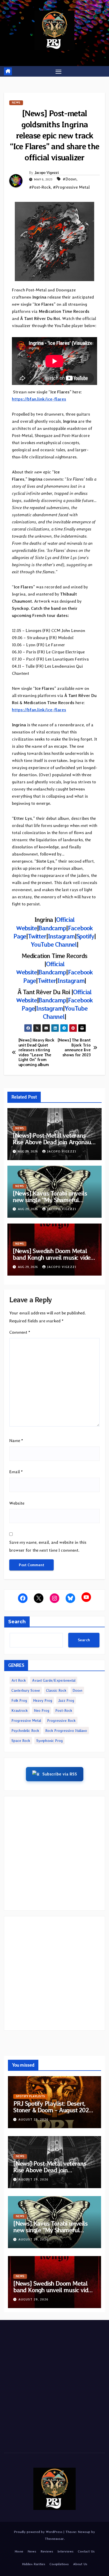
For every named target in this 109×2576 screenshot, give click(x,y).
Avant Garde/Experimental (54, 1680)
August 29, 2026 (33, 2119)
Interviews (65, 2551)
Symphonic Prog (49, 1741)
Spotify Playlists (30, 2096)
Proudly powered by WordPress (39, 2532)
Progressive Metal (26, 1721)
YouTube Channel (54, 944)
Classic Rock (56, 1690)
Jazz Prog (66, 1700)
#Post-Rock (40, 187)
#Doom (70, 179)
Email (16, 1472)
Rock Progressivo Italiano (66, 1731)
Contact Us (86, 2551)
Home (19, 2551)
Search (17, 1622)
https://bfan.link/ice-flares (39, 399)
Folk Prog (19, 1700)
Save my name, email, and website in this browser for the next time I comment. (48, 1546)
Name (16, 1441)
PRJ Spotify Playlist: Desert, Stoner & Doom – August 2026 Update (53, 2110)
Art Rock (19, 1680)
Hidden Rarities (34, 2564)
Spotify (85, 936)
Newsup (84, 2532)
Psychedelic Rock (25, 1731)
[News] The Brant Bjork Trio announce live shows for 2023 (74, 1047)
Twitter (37, 936)
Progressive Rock (61, 1721)
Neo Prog (42, 1710)
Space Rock (21, 1741)
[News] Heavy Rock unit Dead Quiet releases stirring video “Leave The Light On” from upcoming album (37, 1052)
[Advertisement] (54, 1853)
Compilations (59, 2564)
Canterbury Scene (26, 1690)
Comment (20, 1332)
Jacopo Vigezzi (47, 173)
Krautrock (20, 1710)
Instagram (61, 936)
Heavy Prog (43, 1700)
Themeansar (54, 2539)
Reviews (47, 2551)
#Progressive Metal (71, 187)
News (16, 103)
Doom (77, 1690)
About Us (80, 2564)
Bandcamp (52, 928)
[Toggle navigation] (58, 71)
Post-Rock (64, 1710)
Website (17, 1503)
